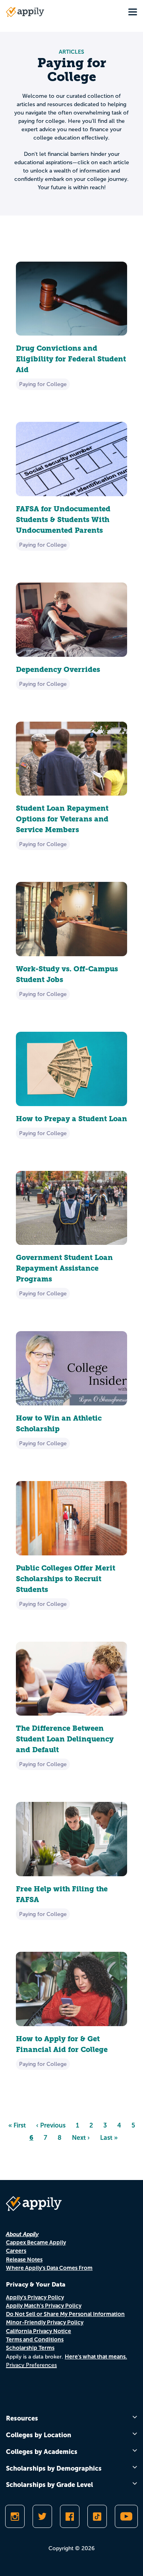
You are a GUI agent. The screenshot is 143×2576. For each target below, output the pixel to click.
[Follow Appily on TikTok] (97, 2516)
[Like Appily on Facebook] (70, 2516)
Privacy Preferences (31, 2365)
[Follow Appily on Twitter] (42, 2516)
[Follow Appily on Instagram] (15, 2516)
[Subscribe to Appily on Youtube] (126, 2516)
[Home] (25, 12)
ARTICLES (71, 52)
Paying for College (43, 384)
